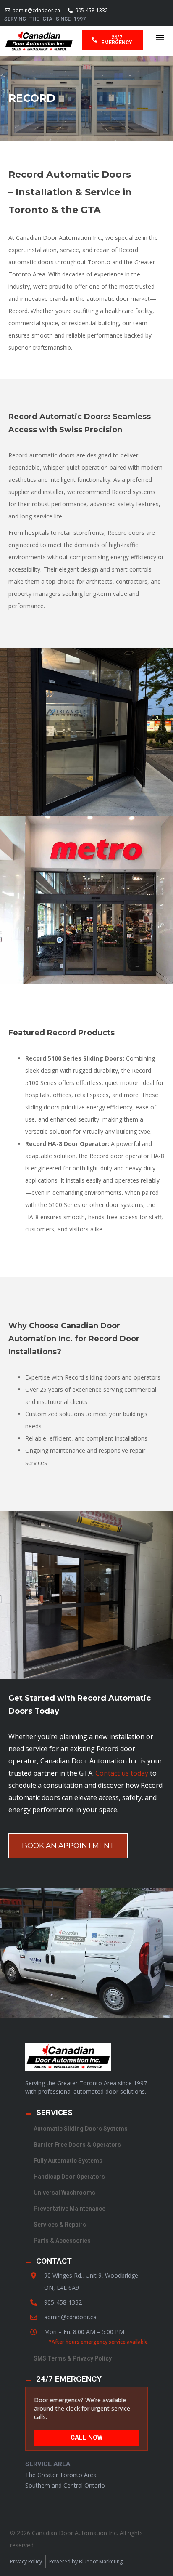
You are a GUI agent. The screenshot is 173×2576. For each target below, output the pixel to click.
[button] (160, 37)
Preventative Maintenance (69, 2209)
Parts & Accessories (62, 2241)
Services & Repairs (60, 2225)
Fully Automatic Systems (68, 2161)
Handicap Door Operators (69, 2177)
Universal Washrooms (64, 2193)
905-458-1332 (63, 2302)
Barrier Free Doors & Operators (77, 2145)
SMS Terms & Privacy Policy (73, 2358)
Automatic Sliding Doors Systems (81, 2129)
